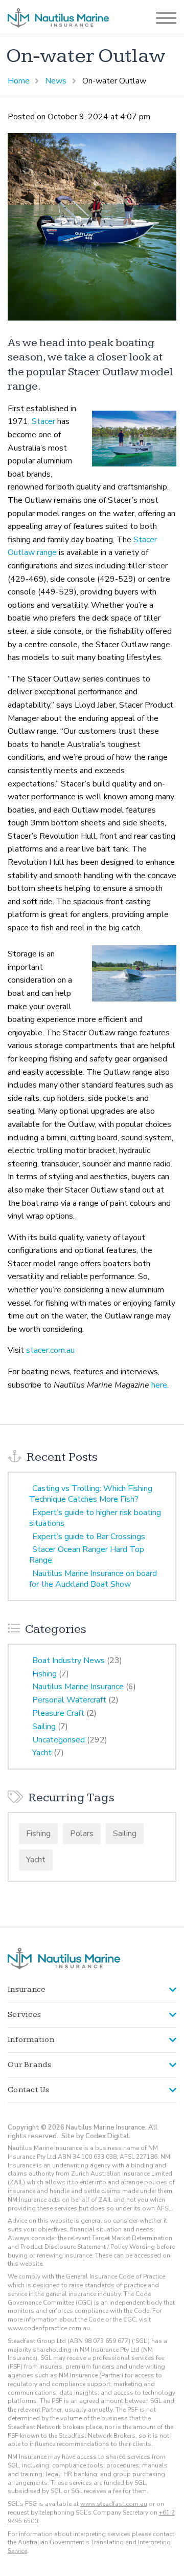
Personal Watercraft (69, 1700)
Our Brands (30, 2065)
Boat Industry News (68, 1660)
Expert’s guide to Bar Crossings (89, 1537)
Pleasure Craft (58, 1713)
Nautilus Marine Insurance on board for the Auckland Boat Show (93, 1579)
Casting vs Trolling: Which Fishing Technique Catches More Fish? (91, 1494)
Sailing (44, 1727)
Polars (82, 1834)
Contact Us (29, 2090)
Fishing (44, 1674)
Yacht (42, 1753)
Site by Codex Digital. (96, 2136)
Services (24, 2015)
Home (19, 81)
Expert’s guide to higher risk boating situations (95, 1518)
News (56, 81)
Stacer (42, 421)
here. (160, 1385)
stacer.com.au (50, 1350)
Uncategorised (59, 1740)
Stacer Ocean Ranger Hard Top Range (87, 1555)
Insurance (27, 1989)
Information (31, 2040)
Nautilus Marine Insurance (78, 1687)
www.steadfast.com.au (114, 2504)
